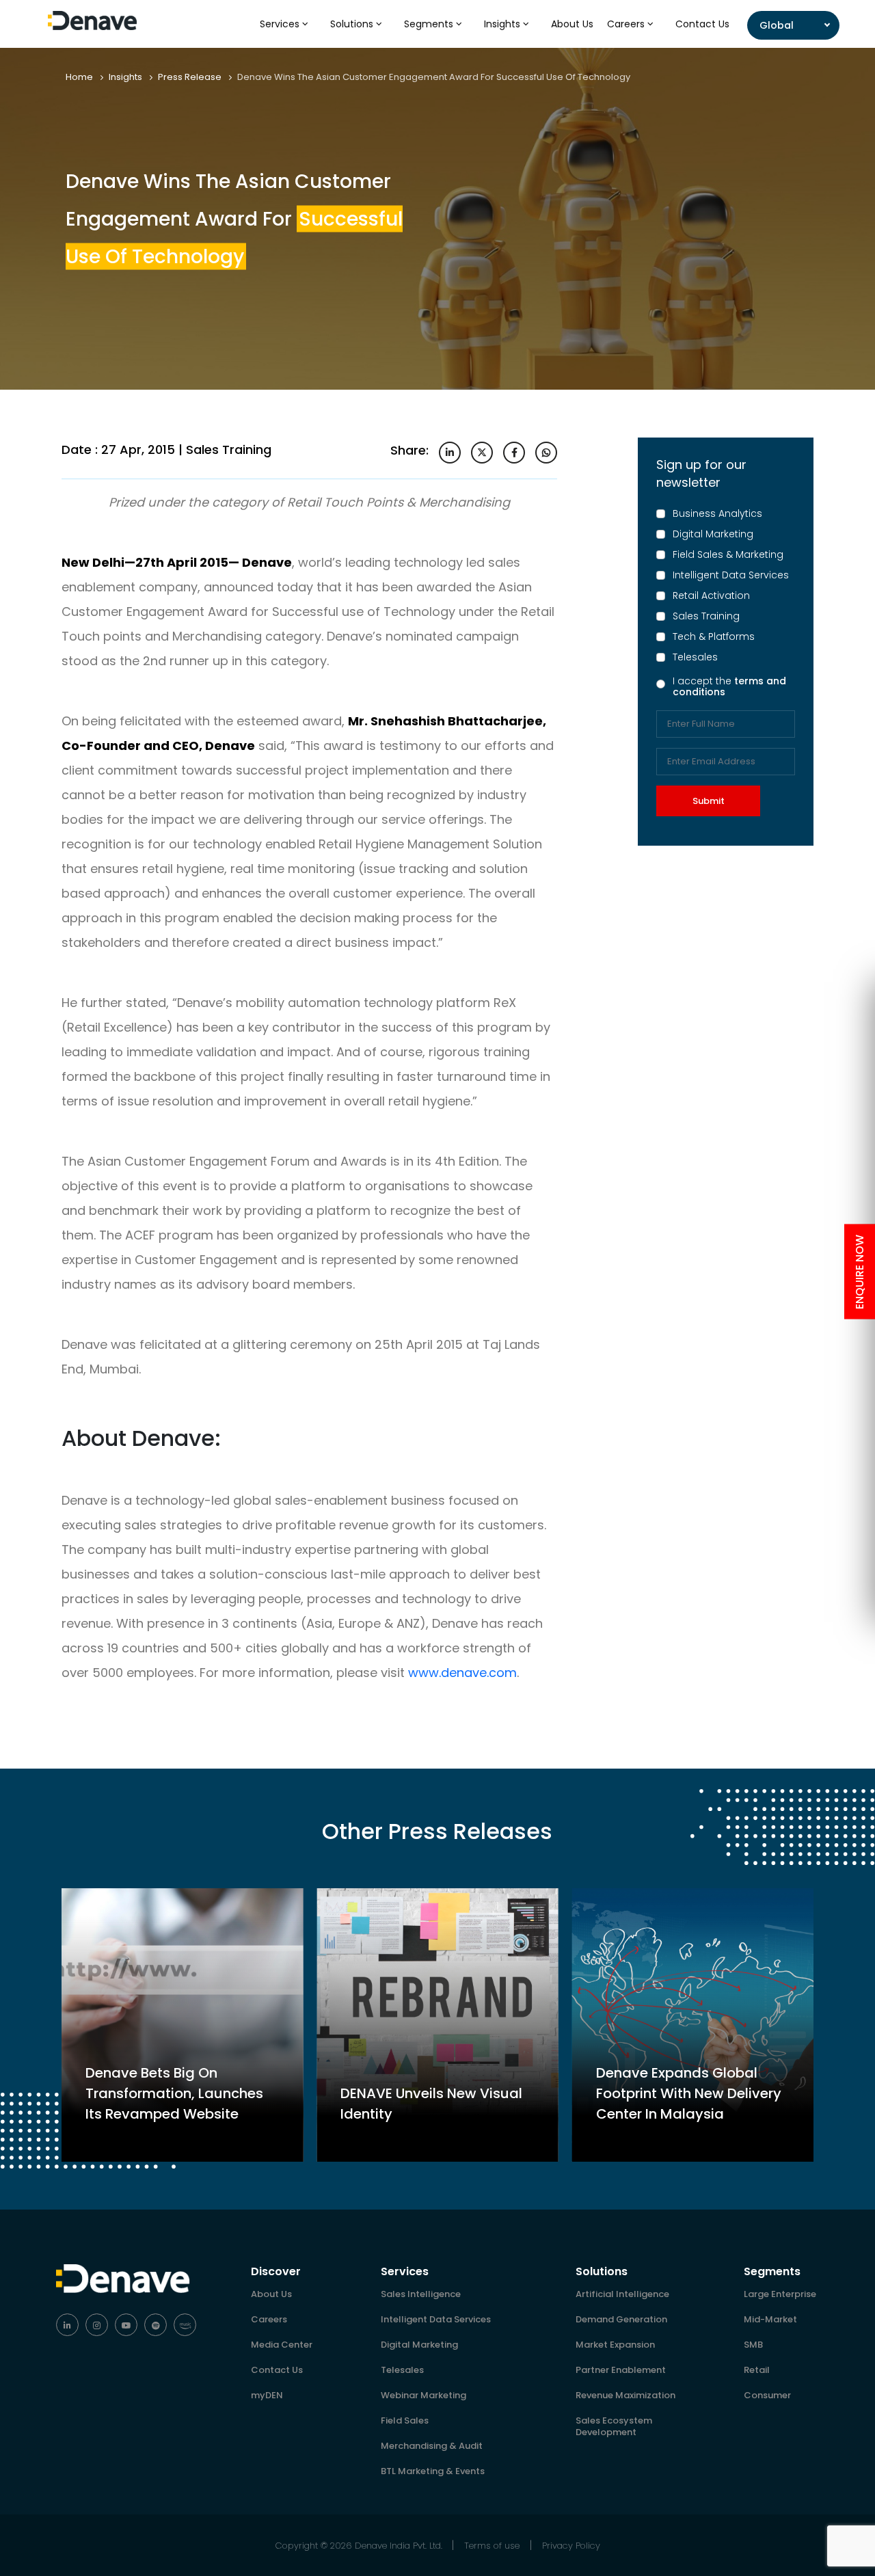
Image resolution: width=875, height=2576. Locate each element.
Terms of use (492, 2546)
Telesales (695, 657)
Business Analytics (717, 513)
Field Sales (405, 2420)
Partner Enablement (621, 2370)
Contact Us (702, 24)
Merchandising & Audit (432, 2446)
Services (281, 24)
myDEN (267, 2395)
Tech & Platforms (714, 636)
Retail (757, 2370)
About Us (572, 24)
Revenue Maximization (625, 2395)
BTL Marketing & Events (433, 2471)
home (79, 77)
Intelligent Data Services (731, 575)
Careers (627, 24)
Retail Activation (711, 595)
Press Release (190, 77)
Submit (709, 801)
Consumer (767, 2395)
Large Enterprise (780, 2294)
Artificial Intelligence (622, 2294)
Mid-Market (770, 2319)
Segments (430, 24)
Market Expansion (615, 2345)
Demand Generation (621, 2319)
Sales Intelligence (421, 2294)
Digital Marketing (713, 534)
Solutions (353, 24)
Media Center (282, 2345)
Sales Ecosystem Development (614, 2426)
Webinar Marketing (423, 2395)
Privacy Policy (571, 2546)
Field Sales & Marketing (728, 554)
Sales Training (706, 616)
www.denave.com (462, 1673)
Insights (503, 24)
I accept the (729, 686)
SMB (753, 2345)
